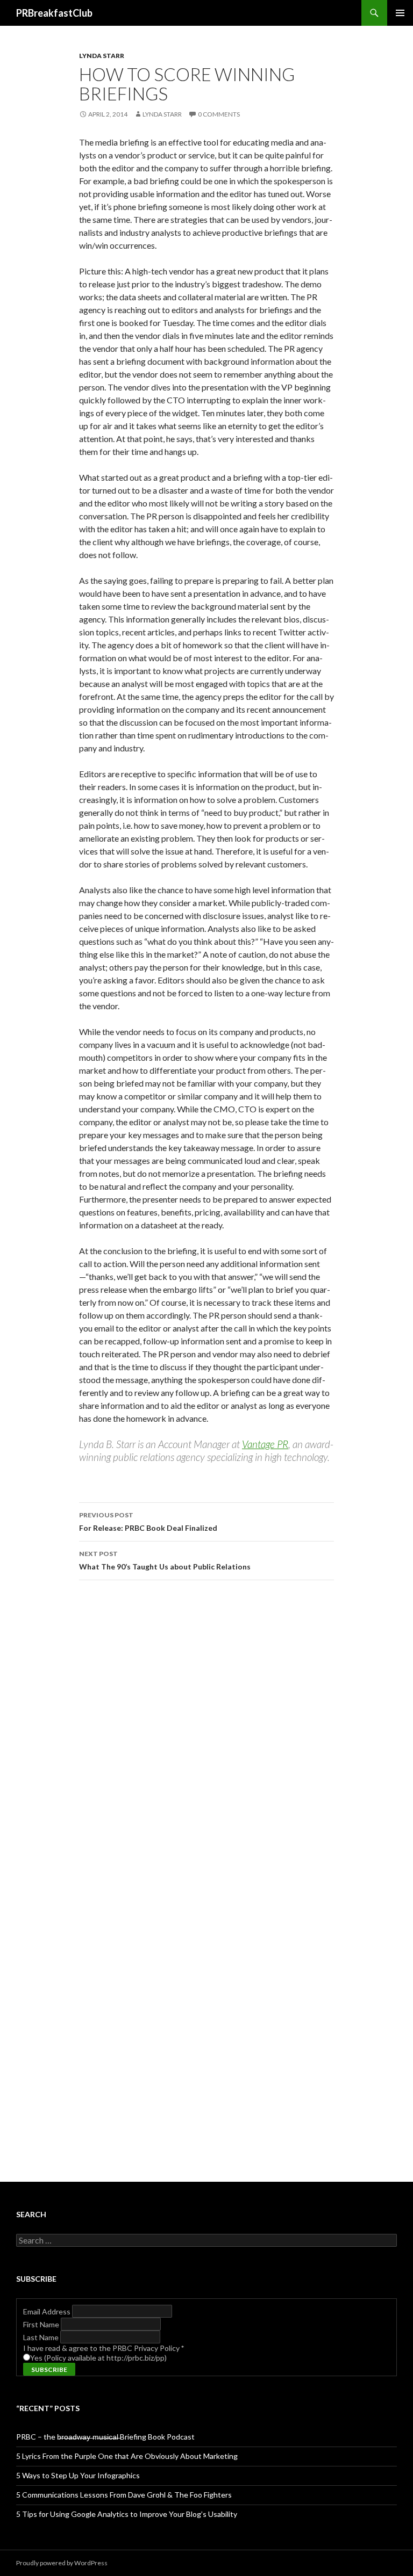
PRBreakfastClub (54, 13)
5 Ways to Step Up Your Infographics (78, 2475)
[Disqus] (206, 1740)
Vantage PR (265, 1444)
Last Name (42, 2337)
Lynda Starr (102, 56)
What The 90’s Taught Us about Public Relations (165, 1560)
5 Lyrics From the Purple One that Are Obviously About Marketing (127, 2456)
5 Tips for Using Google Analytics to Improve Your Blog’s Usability (127, 2514)
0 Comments (219, 114)
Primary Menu (400, 13)
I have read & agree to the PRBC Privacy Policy (104, 2348)
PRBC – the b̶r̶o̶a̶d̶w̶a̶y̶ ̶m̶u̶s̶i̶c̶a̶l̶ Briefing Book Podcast (105, 2437)
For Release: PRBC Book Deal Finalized (148, 1522)
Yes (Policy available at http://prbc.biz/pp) (98, 2358)
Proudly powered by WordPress (62, 2563)
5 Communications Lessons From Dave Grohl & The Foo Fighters (124, 2495)
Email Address (48, 2311)
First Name (42, 2324)
